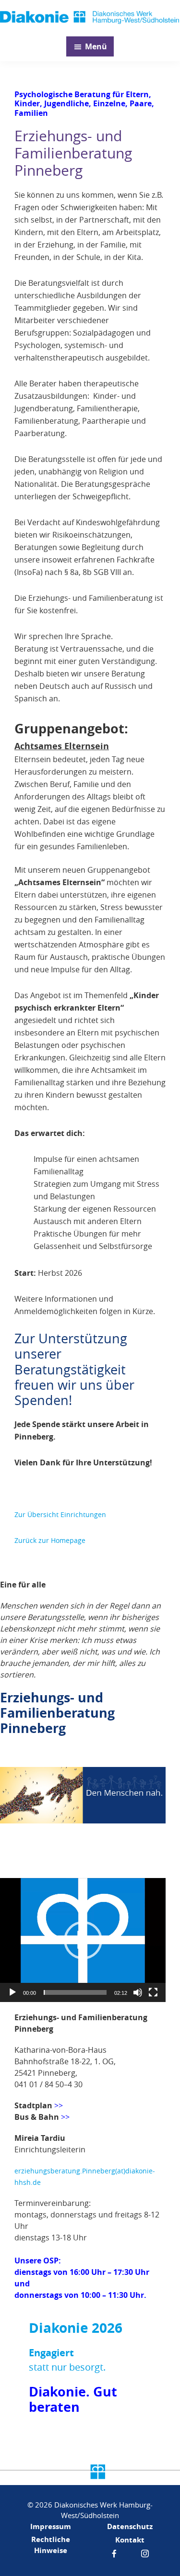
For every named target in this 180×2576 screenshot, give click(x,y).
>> (65, 2117)
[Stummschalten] (138, 1992)
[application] (83, 1940)
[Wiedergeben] (12, 1992)
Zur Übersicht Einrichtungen (60, 1514)
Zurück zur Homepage (50, 1540)
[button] (83, 1940)
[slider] (75, 1992)
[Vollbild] (153, 1992)
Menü (96, 46)
